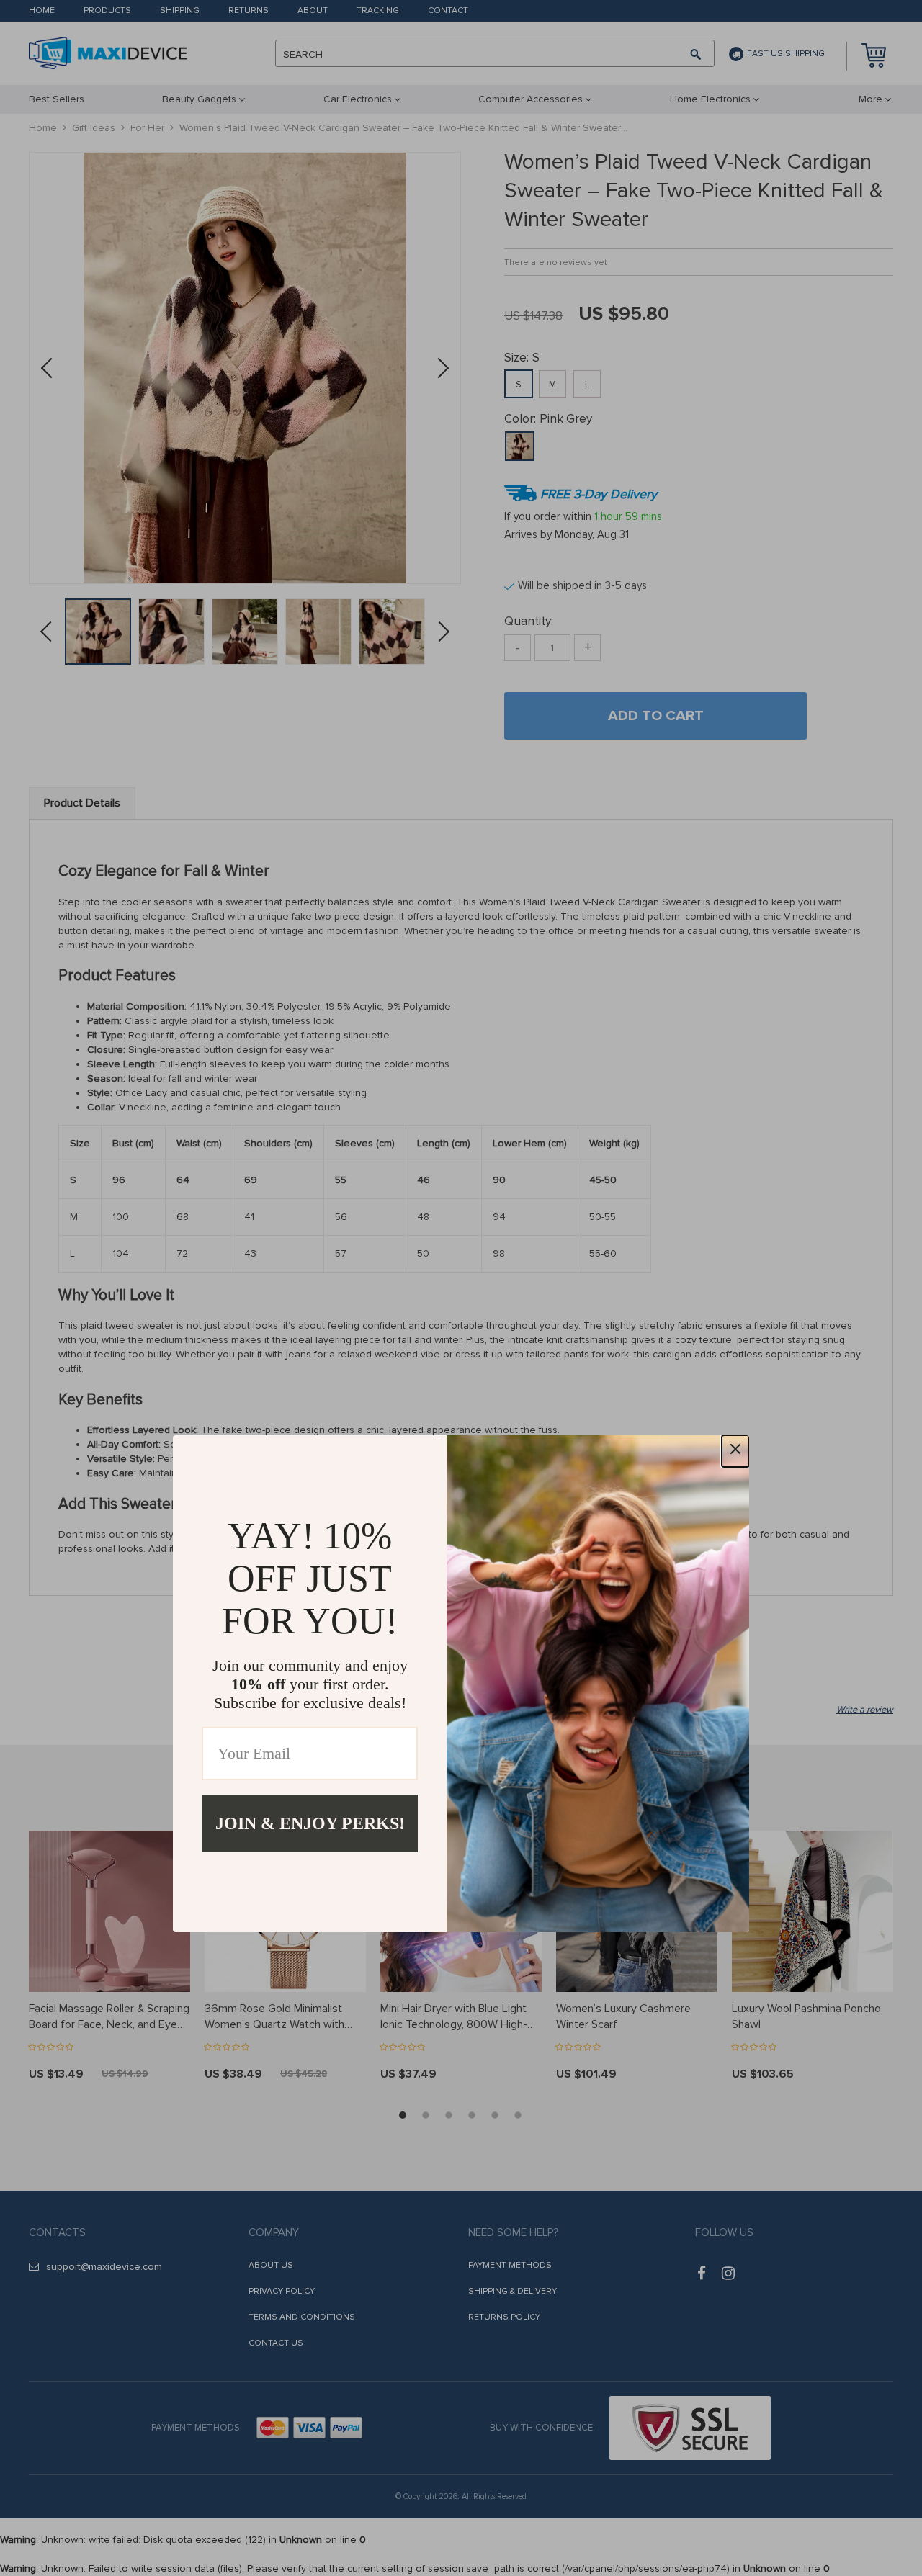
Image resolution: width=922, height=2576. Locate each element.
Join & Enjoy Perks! (310, 1823)
